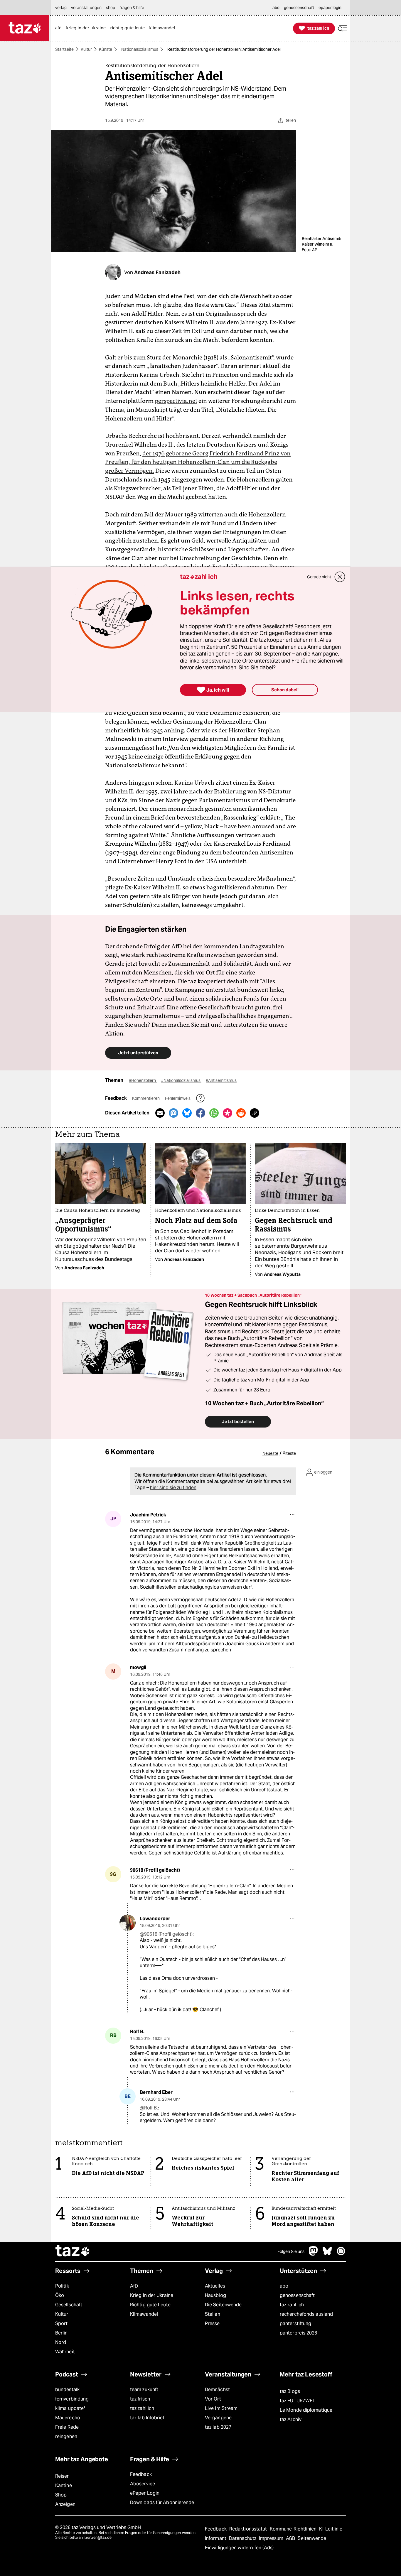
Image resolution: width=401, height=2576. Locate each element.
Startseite (64, 49)
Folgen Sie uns (291, 2251)
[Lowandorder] (128, 1923)
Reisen (63, 2476)
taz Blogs (290, 2391)
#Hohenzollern (143, 1080)
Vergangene (218, 2418)
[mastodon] (314, 2254)
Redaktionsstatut (249, 2529)
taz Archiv (291, 2419)
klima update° (70, 2408)
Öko (60, 2295)
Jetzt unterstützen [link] (138, 1053)
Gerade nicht (319, 577)
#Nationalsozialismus (181, 1080)
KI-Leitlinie (331, 2529)
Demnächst (217, 2390)
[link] (60, 28)
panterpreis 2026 (299, 2333)
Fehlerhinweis (178, 1098)
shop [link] (111, 8)
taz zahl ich (292, 2305)
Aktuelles (215, 2286)
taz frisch (140, 2399)
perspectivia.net (176, 401)
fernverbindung (72, 2399)
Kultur (86, 49)
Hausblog (215, 2295)
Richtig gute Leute (150, 2305)
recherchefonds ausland (306, 2314)
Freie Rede (67, 2427)
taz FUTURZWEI (297, 2401)
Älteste (289, 1453)
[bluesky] (327, 2254)
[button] (343, 28)
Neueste (270, 1453)
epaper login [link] (330, 8)
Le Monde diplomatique (306, 2410)
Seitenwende (312, 2538)
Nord (61, 2342)
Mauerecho (68, 2418)
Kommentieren (146, 1098)
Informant (216, 2538)
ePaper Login (145, 2493)
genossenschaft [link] (299, 8)
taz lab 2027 (218, 2427)
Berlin (62, 2333)
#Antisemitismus (221, 1080)
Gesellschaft (69, 2305)
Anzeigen (65, 2504)
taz (73, 2251)
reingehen (66, 2436)
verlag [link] (61, 8)
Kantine (64, 2485)
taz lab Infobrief (147, 2418)
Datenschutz (243, 2538)
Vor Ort (213, 2399)
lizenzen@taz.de (98, 2537)
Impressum (272, 2538)
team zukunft (144, 2390)
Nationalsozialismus (140, 49)
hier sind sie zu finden (173, 1488)
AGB (291, 2538)
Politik (62, 2286)
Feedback (141, 2474)
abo (284, 2286)
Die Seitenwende (223, 2305)
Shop (61, 2495)
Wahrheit (65, 2352)
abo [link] (276, 8)
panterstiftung (295, 2324)
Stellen (213, 2314)
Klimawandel (144, 2314)
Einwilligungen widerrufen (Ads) (239, 2548)
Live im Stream (221, 2408)
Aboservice (143, 2484)
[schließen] (340, 577)
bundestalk (67, 2390)
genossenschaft (297, 2295)
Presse (212, 2324)
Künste (106, 49)
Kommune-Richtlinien (294, 2529)
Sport (61, 2324)
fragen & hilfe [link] (132, 8)
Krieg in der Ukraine (152, 2295)
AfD (134, 2286)
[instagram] (341, 2254)
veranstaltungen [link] (86, 8)
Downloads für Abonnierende (162, 2502)
